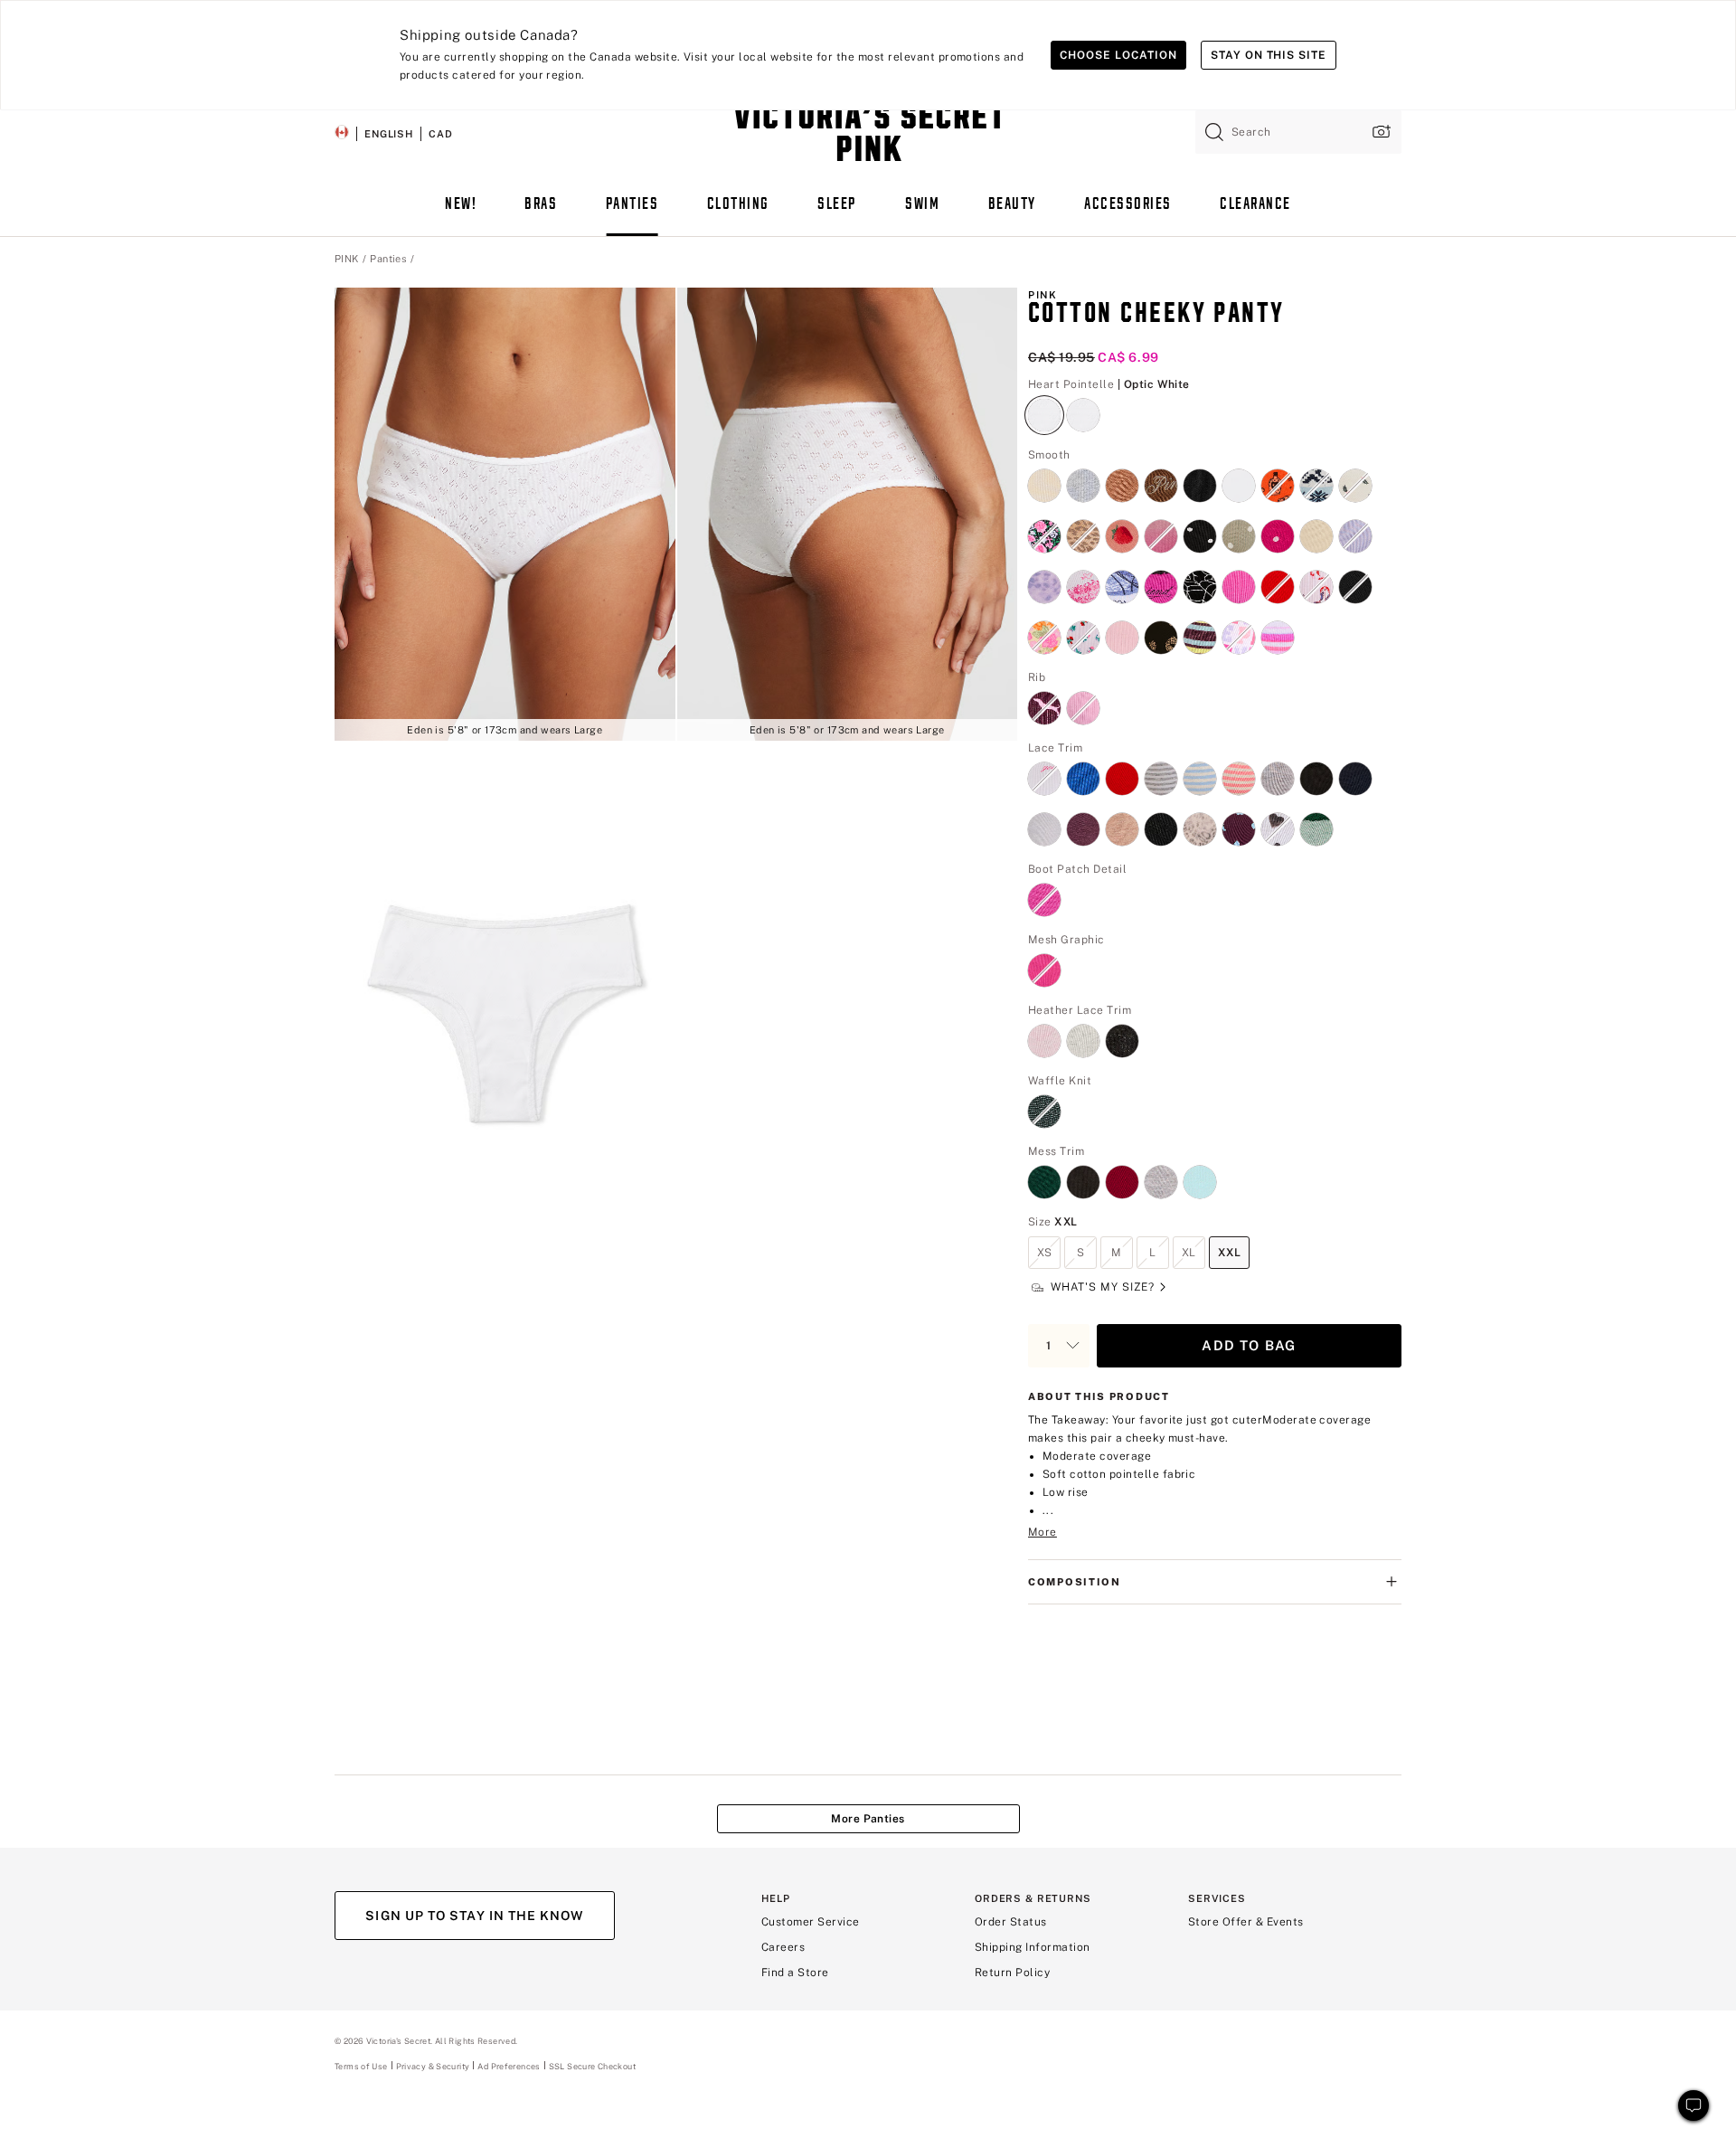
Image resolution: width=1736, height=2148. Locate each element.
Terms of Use (361, 2066)
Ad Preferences (509, 2066)
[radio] (1044, 404)
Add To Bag (1249, 1345)
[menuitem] (461, 213)
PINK (347, 259)
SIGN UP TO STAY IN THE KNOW (474, 1916)
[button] (505, 514)
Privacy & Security (433, 2066)
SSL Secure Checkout (592, 2066)
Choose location (1118, 55)
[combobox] (1298, 132)
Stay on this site (1269, 55)
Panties (388, 259)
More (1043, 1532)
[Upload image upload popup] (1380, 132)
